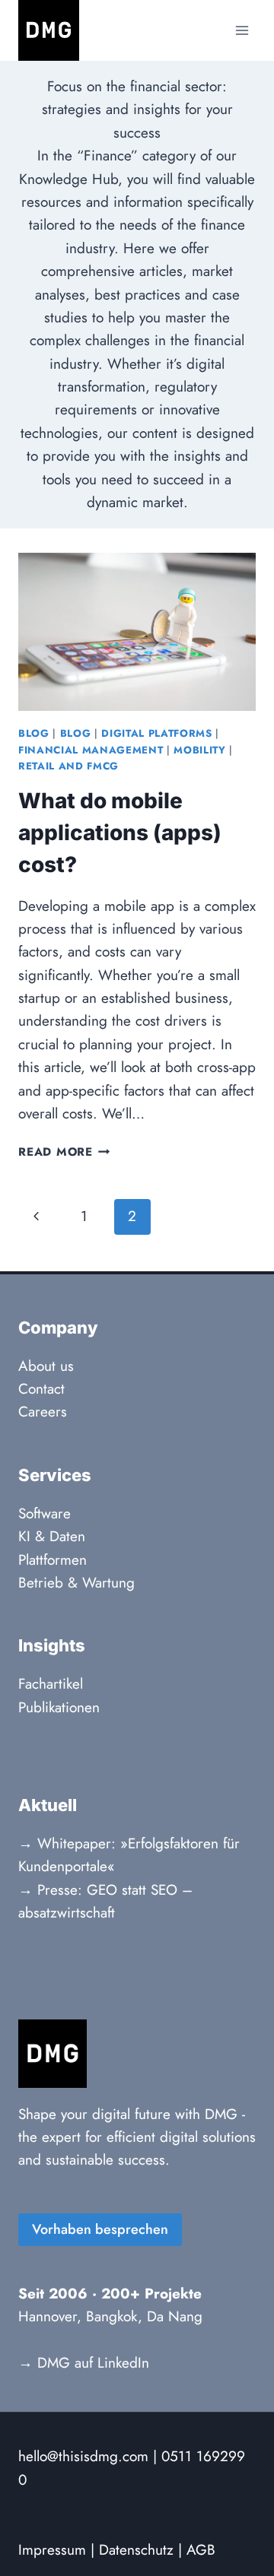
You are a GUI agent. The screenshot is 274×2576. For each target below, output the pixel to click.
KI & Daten (52, 1536)
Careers (43, 1412)
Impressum (52, 2550)
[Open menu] (242, 30)
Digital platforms (156, 733)
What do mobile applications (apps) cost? (120, 833)
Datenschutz (136, 2550)
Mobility (199, 750)
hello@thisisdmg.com (83, 2456)
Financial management (91, 750)
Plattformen (53, 1560)
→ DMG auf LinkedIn (84, 2363)
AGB (201, 2550)
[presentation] (137, 632)
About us (46, 1366)
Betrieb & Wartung (76, 1583)
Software (45, 1513)
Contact (41, 1389)
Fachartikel (51, 1684)
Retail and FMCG (68, 766)
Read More (64, 1152)
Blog (34, 733)
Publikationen (59, 1707)
